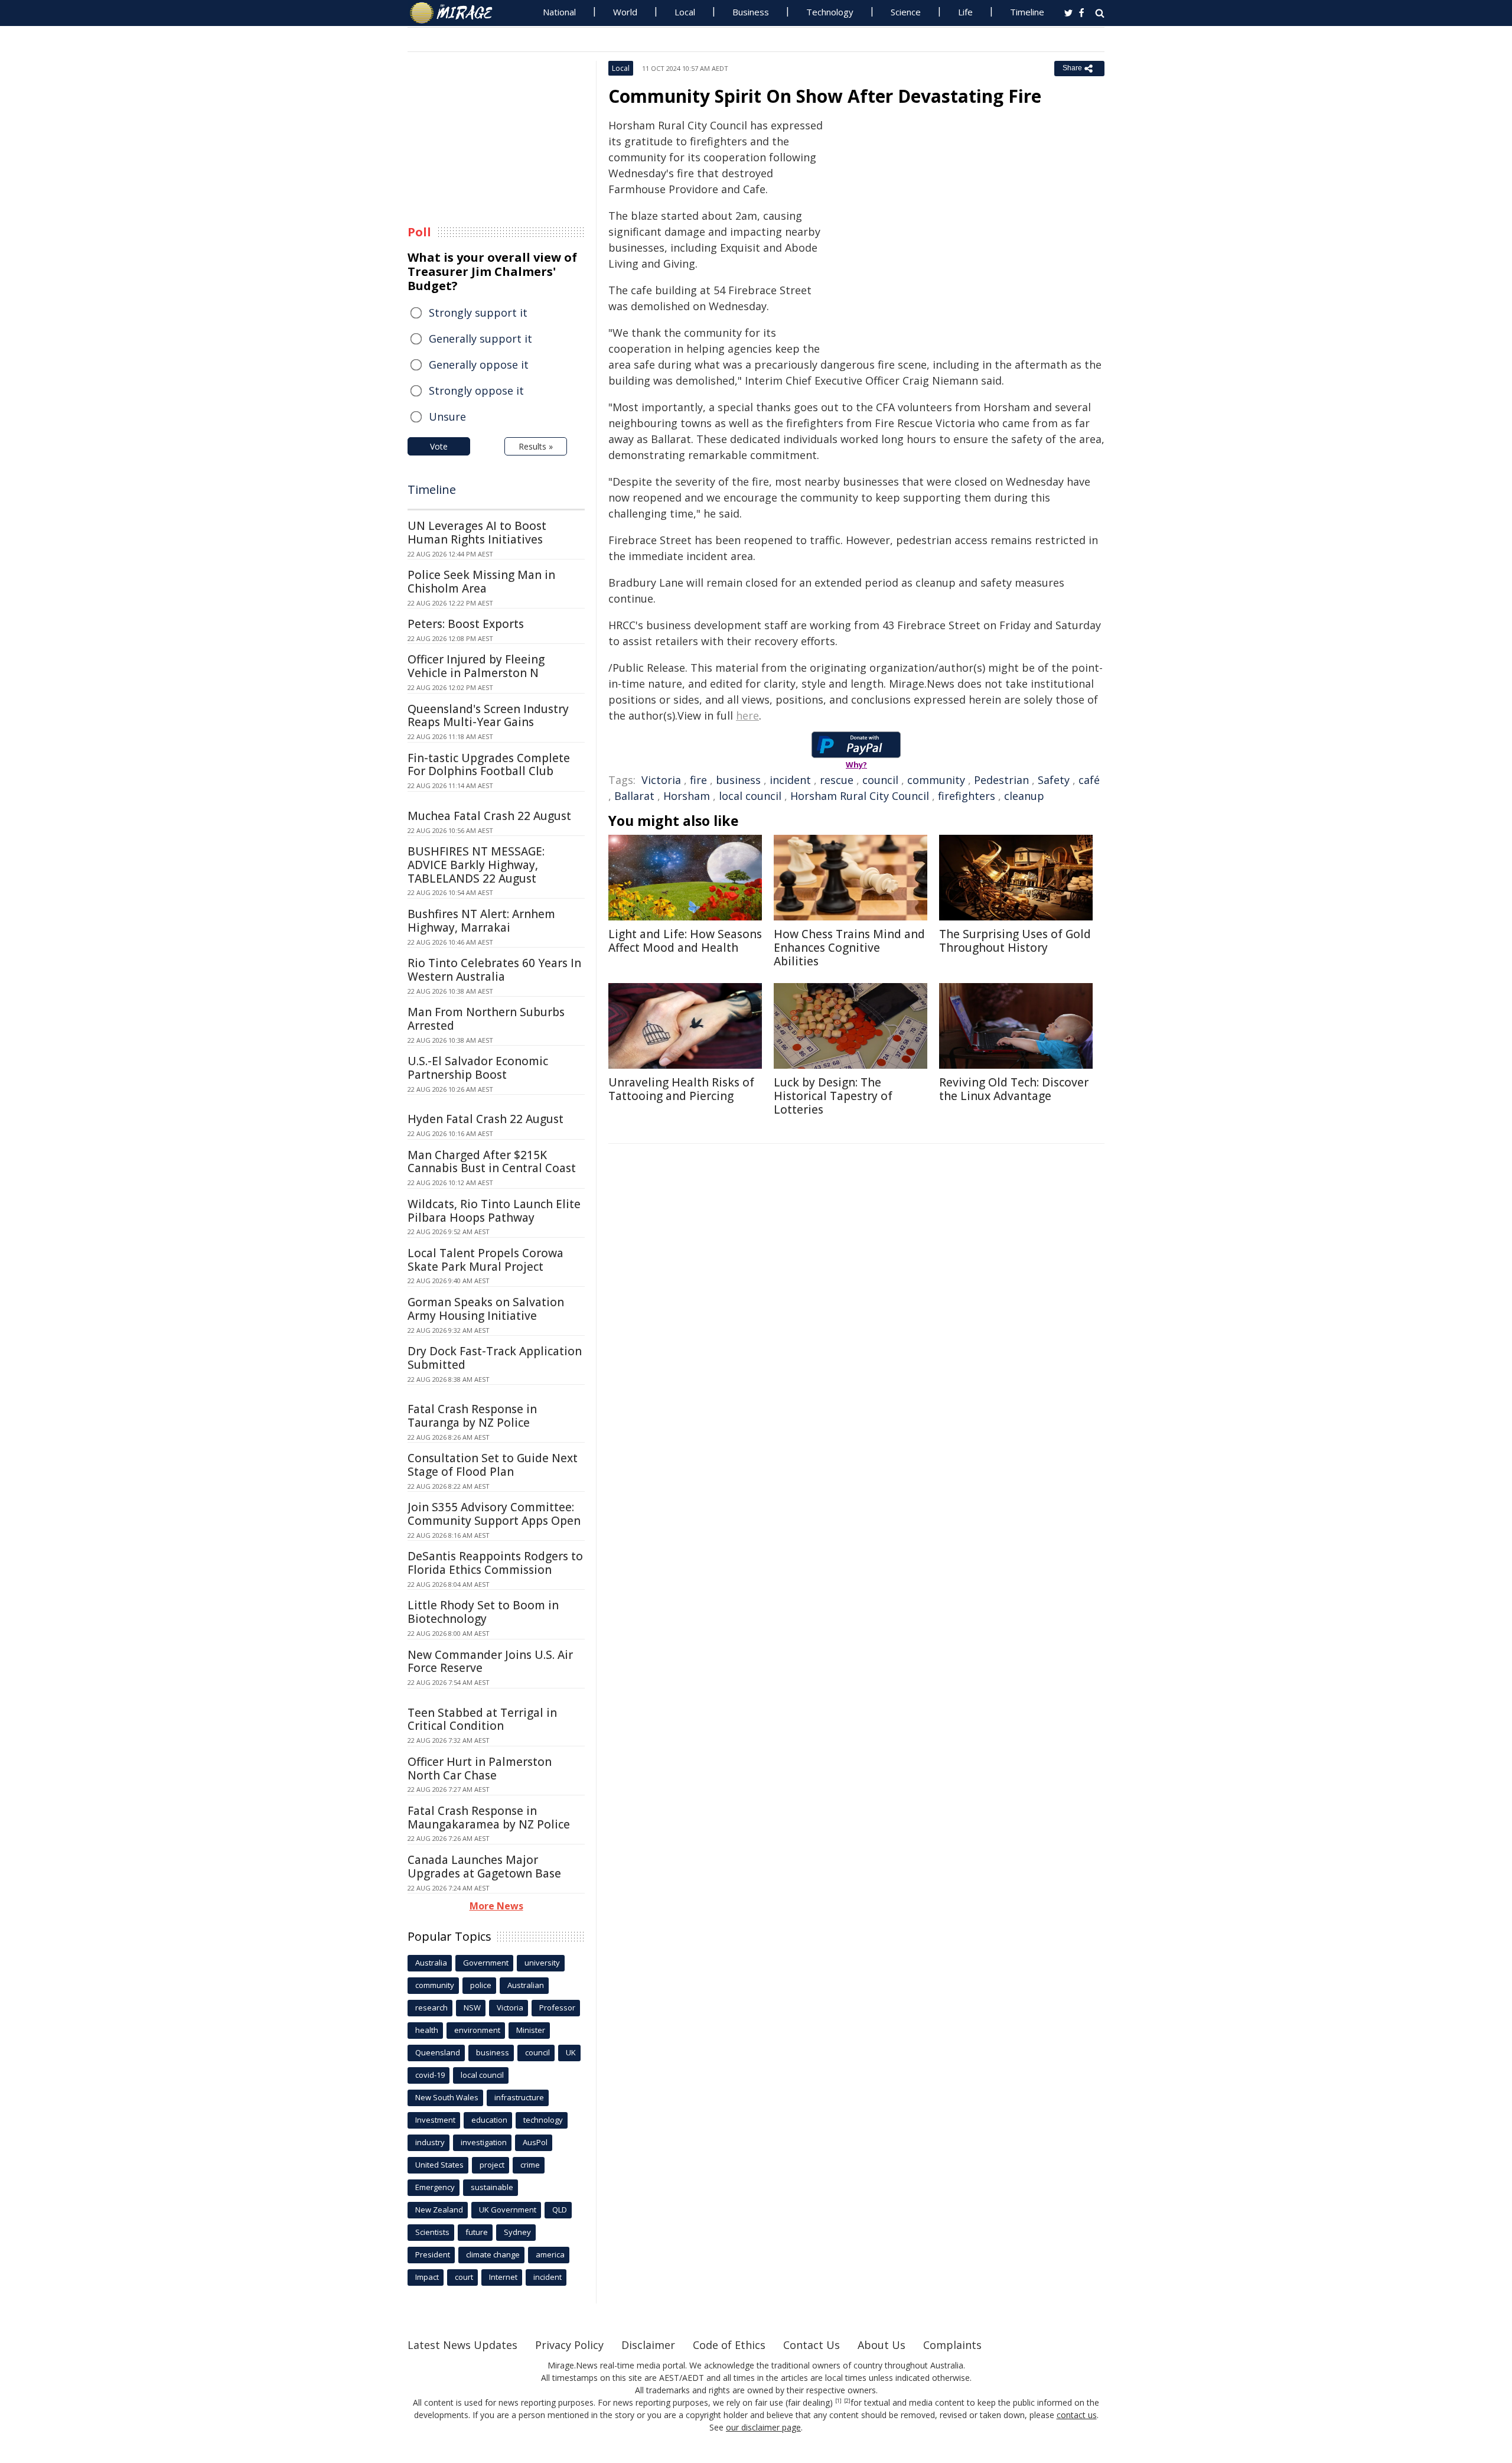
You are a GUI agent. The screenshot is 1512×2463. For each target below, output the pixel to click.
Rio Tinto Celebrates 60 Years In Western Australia (494, 970)
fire (698, 780)
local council (750, 796)
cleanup (1024, 796)
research (431, 2008)
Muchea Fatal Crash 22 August (489, 816)
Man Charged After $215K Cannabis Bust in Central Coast (492, 1162)
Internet (503, 2277)
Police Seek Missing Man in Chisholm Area (481, 582)
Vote (439, 446)
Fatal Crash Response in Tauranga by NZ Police (472, 1416)
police (481, 1985)
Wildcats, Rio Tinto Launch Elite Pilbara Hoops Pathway (494, 1211)
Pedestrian (1001, 780)
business (738, 780)
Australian (526, 1985)
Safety (1054, 780)
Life (965, 12)
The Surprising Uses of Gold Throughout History (1015, 941)
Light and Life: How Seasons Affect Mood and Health (685, 941)
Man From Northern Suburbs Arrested (486, 1019)
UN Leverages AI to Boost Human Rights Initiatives (477, 533)
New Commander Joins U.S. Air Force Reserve (490, 1662)
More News (496, 1906)
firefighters (967, 796)
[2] (847, 2401)
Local (685, 12)
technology (543, 2120)
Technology (830, 12)
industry (430, 2142)
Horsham (687, 796)
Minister (531, 2030)
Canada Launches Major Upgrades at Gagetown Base (484, 1867)
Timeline (1027, 12)
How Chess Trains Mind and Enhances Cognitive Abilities (849, 948)
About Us (882, 2345)
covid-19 (430, 2075)
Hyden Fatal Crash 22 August (485, 1119)
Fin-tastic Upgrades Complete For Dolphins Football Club (489, 765)
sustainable (492, 2187)
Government (486, 1963)
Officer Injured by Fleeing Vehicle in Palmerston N (476, 666)
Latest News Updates (462, 2345)
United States (439, 2165)
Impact (427, 2277)
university (542, 1963)
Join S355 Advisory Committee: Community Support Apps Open (494, 1514)
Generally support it (480, 339)
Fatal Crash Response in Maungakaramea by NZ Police (489, 1818)
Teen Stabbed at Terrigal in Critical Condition (482, 1719)
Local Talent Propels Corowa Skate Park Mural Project (485, 1260)
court (464, 2277)
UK (571, 2052)
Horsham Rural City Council (860, 796)
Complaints (952, 2345)
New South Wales (447, 2097)
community (936, 780)
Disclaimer (648, 2345)
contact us (1077, 2415)
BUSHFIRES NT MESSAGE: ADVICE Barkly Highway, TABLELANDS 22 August (476, 865)
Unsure (447, 417)
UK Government (508, 2210)
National (559, 12)
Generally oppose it (479, 365)
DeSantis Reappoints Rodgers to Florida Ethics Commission (495, 1563)
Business (751, 12)
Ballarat (634, 796)
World (625, 12)
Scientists (432, 2232)
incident (790, 780)
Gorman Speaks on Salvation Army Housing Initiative (486, 1309)
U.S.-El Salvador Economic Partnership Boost (478, 1068)
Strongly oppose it (476, 391)
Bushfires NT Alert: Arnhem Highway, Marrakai (481, 921)
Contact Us (812, 2345)
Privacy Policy (569, 2345)
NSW (472, 2008)
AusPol (535, 2142)
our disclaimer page (763, 2427)
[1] (838, 2401)
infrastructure (519, 2097)
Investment (435, 2120)
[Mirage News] (457, 13)
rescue (837, 780)
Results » (536, 446)
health (427, 2030)
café (1089, 780)
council (880, 780)
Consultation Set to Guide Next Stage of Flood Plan (493, 1465)
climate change (493, 2254)
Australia (431, 1963)
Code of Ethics (729, 2345)
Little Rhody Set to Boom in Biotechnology (483, 1612)
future (477, 2232)
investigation (484, 2142)
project (492, 2165)
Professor (557, 2008)
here (747, 715)
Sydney (517, 2232)
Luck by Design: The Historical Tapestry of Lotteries (833, 1096)
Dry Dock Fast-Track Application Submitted (495, 1358)
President (433, 2254)
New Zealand (439, 2210)
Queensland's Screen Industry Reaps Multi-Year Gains (488, 716)
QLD (560, 2210)
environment (477, 2030)
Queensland (438, 2052)
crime (530, 2165)
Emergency (435, 2187)
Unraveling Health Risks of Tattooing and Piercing (681, 1089)
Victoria (661, 780)
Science (906, 12)
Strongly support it (478, 313)
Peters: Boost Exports (466, 624)
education (489, 2120)
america (550, 2254)
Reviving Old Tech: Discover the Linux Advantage (1014, 1089)
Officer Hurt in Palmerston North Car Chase (480, 1769)
